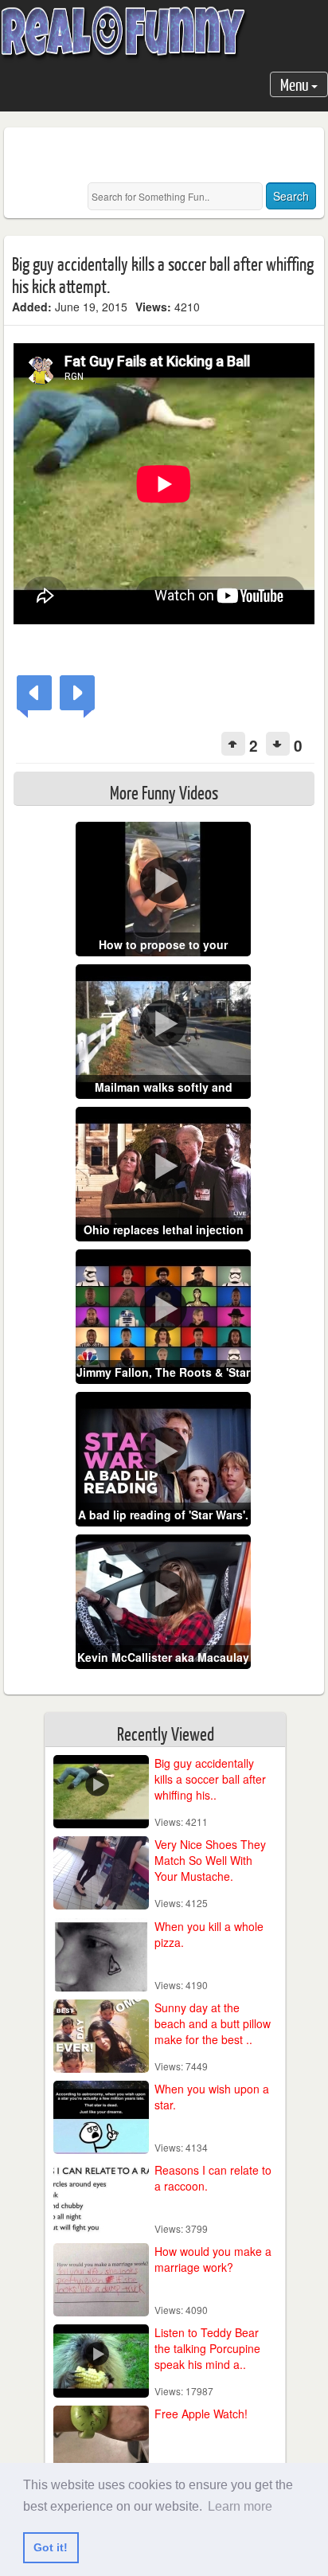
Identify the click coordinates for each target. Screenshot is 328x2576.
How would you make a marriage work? (213, 2259)
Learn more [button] (240, 2506)
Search (291, 196)
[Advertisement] (170, 155)
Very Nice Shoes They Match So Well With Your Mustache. (210, 1860)
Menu (296, 84)
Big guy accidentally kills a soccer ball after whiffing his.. (210, 1779)
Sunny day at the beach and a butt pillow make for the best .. (213, 2023)
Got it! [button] (51, 2547)
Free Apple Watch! (201, 2414)
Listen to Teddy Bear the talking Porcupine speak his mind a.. (207, 2348)
